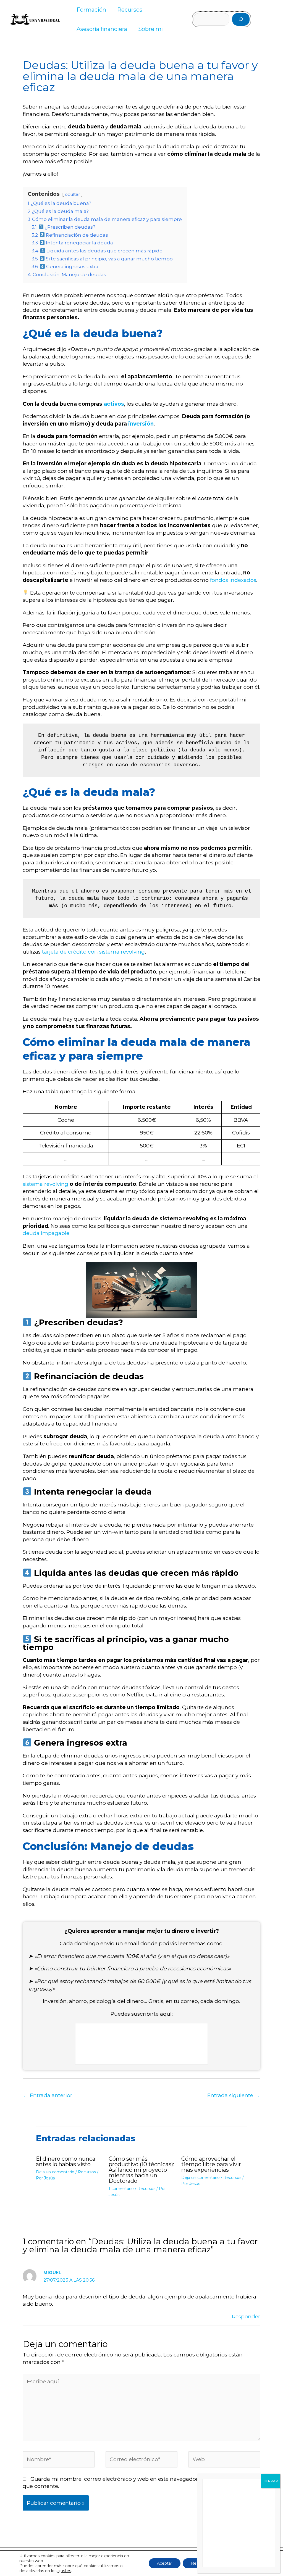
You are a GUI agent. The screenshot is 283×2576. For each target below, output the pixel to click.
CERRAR (271, 2481)
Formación (91, 10)
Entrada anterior (48, 2095)
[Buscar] (241, 19)
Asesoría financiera (102, 29)
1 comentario (121, 2189)
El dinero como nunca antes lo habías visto (66, 2161)
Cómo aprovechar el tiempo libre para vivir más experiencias (211, 2164)
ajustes (64, 2571)
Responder (246, 2317)
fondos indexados (232, 580)
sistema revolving (45, 1184)
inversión (141, 424)
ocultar (73, 194)
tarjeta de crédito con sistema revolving (93, 952)
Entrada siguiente (234, 2095)
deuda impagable (46, 1233)
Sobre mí (150, 29)
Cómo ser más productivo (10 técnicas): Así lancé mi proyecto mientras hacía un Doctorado (141, 2170)
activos (114, 404)
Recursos (130, 10)
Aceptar (165, 2563)
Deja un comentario (55, 2172)
